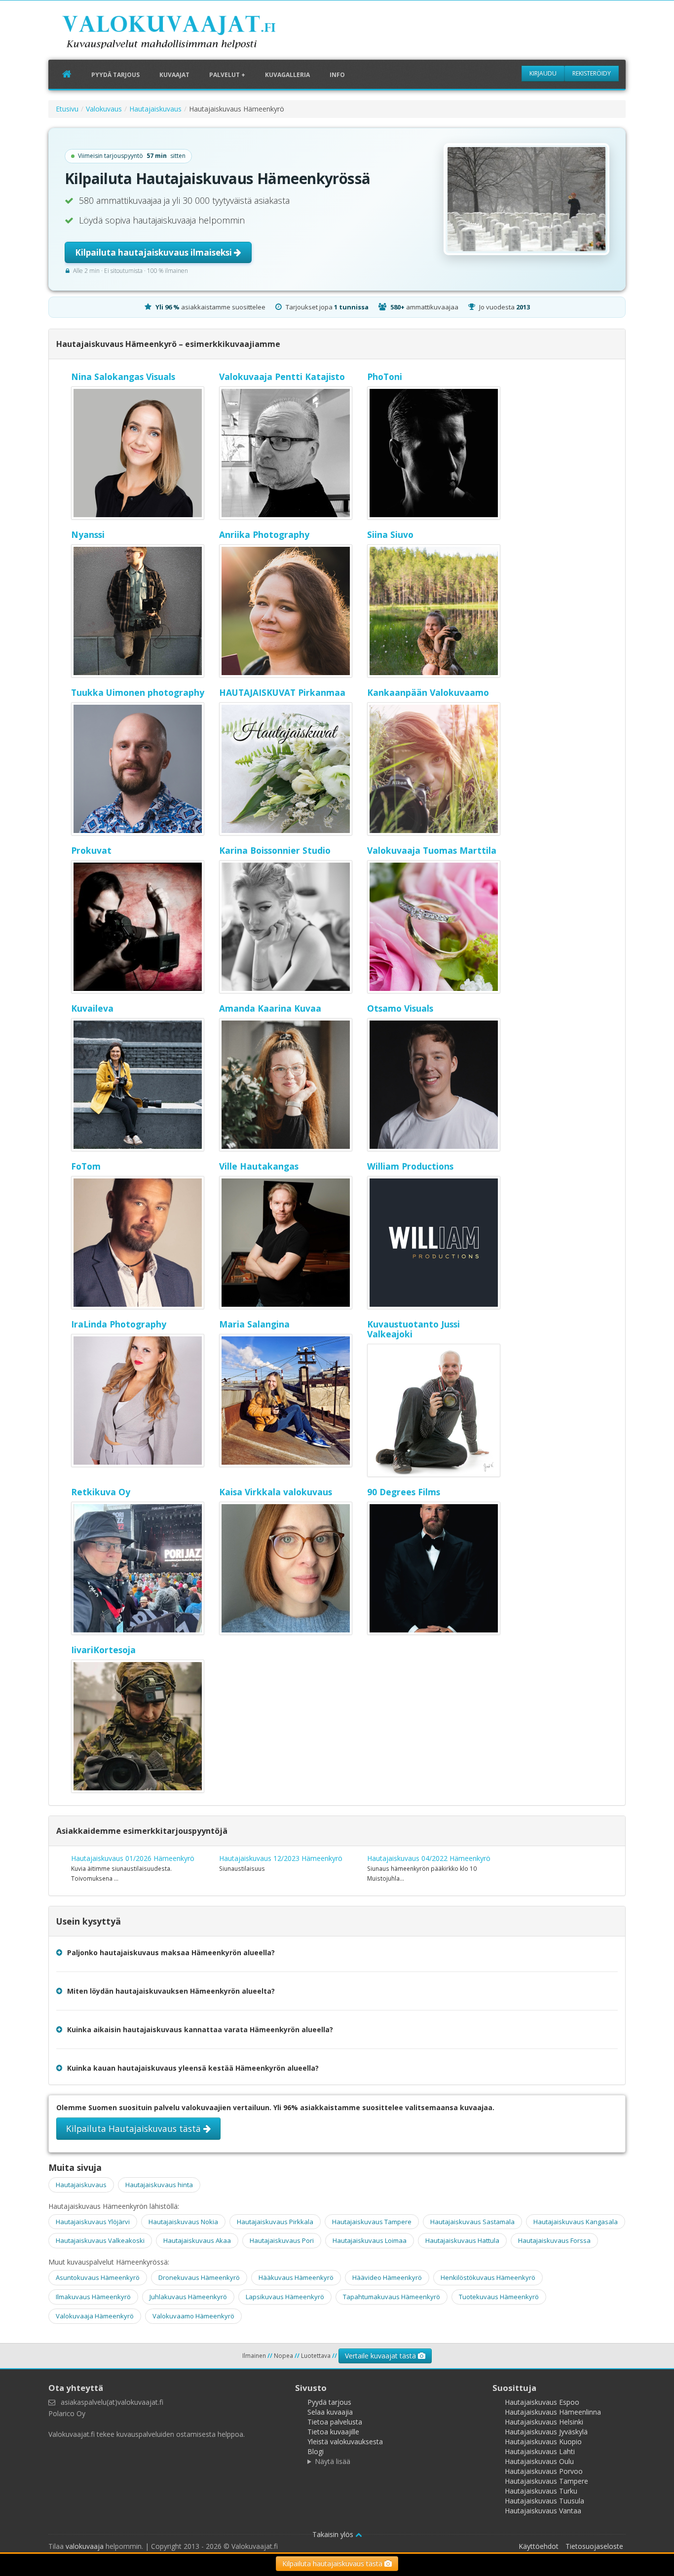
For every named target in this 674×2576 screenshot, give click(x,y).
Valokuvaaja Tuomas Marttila (432, 850)
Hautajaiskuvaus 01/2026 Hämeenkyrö (133, 1858)
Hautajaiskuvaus (155, 109)
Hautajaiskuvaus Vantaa (543, 2511)
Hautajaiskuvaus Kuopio (543, 2442)
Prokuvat (91, 850)
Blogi (316, 2451)
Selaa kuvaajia (330, 2412)
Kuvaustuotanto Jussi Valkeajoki (413, 1329)
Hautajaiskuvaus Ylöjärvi (93, 2222)
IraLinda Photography (119, 1324)
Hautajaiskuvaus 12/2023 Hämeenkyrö (281, 1858)
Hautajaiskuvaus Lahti (540, 2451)
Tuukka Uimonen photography (138, 692)
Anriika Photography (264, 534)
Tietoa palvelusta (335, 2422)
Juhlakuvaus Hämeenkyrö (188, 2297)
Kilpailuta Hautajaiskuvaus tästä (135, 2128)
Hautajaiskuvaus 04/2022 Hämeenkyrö (429, 1858)
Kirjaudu (543, 73)
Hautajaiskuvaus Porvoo (544, 2471)
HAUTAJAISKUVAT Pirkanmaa (282, 692)
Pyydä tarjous (115, 75)
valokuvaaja (85, 2546)
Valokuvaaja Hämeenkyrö (95, 2316)
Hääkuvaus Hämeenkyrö (296, 2277)
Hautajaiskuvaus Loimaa (370, 2240)
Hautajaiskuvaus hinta (159, 2185)
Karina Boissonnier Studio (275, 850)
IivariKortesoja (103, 1650)
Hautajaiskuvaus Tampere (372, 2222)
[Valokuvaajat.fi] (184, 34)
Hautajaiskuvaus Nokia (183, 2222)
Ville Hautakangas (259, 1166)
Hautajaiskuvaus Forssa (554, 2240)
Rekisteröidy (592, 73)
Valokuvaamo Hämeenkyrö (193, 2316)
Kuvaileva (92, 1008)
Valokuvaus (104, 109)
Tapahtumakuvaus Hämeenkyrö (392, 2297)
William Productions (410, 1166)
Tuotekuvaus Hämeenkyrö (499, 2297)
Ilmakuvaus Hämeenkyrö (93, 2297)
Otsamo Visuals (400, 1008)
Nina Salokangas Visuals (123, 377)
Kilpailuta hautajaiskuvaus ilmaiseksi (154, 252)
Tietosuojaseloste (594, 2546)
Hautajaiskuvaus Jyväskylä (546, 2432)
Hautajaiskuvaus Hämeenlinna (553, 2412)
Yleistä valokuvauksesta (345, 2442)
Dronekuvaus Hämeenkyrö (199, 2277)
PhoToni (385, 377)
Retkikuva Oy (101, 1492)
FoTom (86, 1166)
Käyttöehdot (539, 2546)
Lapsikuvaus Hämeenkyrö (285, 2297)
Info (337, 75)
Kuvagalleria (287, 75)
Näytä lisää (333, 2461)
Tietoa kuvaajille (333, 2432)
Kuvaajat (174, 75)
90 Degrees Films (404, 1492)
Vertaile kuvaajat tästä (381, 2356)
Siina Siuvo (390, 534)
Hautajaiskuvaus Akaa (197, 2240)
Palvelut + (227, 75)
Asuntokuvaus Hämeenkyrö (98, 2277)
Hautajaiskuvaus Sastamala (472, 2222)
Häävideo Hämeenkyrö (387, 2277)
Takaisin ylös (334, 2534)
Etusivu (67, 109)
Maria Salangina (254, 1324)
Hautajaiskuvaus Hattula (462, 2240)
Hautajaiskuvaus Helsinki (544, 2422)
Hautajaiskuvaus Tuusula (544, 2501)
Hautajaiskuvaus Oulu (539, 2461)
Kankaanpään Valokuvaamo (428, 692)
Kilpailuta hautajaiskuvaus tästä (333, 2563)
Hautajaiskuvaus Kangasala (576, 2222)
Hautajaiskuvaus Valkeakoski (100, 2240)
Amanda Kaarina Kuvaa (270, 1008)
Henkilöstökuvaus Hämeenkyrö (488, 2277)
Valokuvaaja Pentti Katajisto (282, 377)
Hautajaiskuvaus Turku (541, 2491)
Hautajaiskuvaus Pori (282, 2240)
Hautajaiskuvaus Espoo (542, 2402)
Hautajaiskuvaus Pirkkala (275, 2222)
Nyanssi (88, 534)
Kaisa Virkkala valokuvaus (276, 1492)
